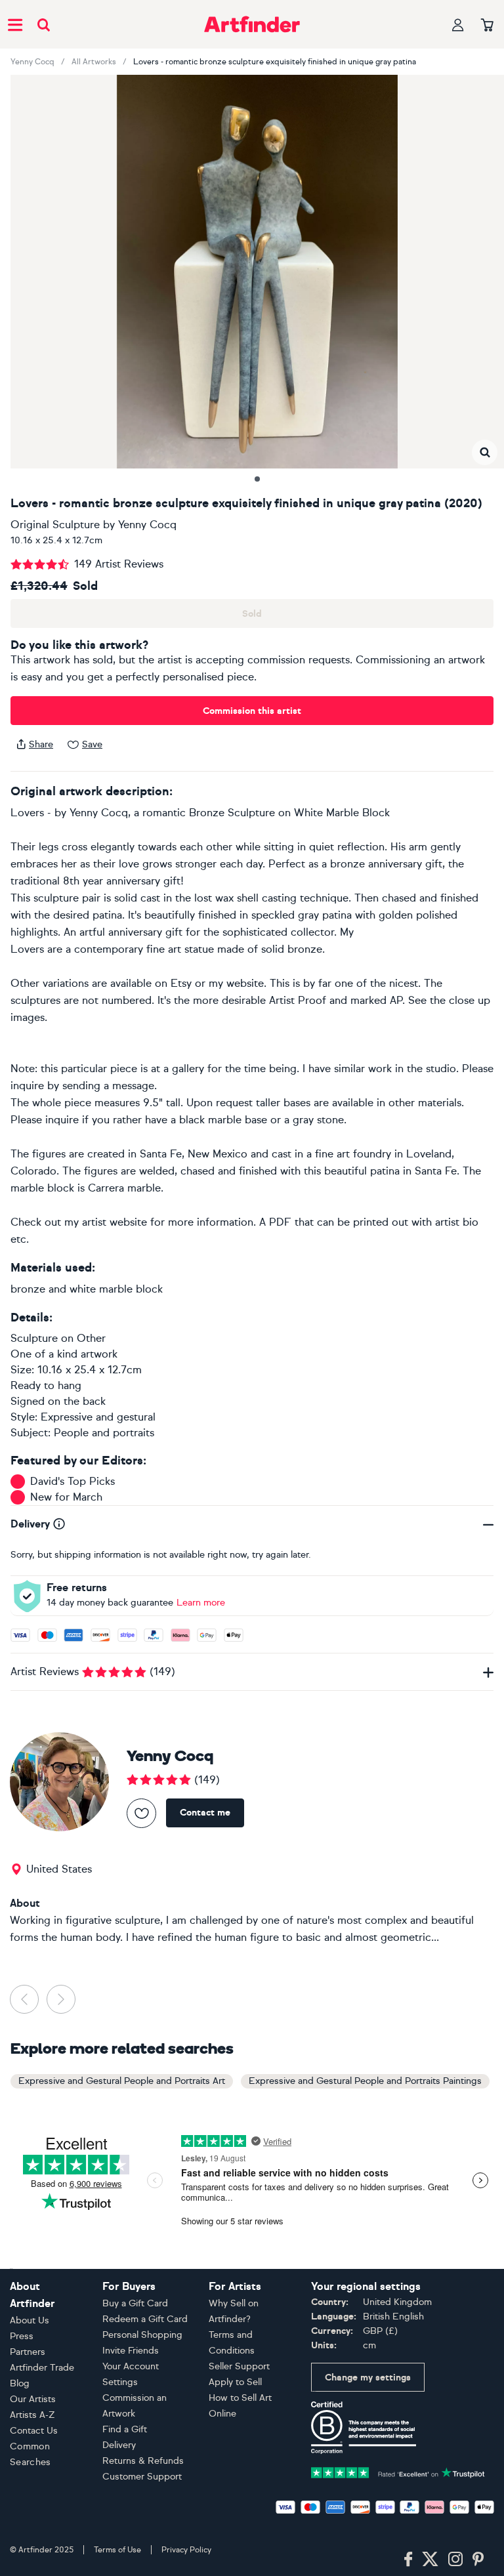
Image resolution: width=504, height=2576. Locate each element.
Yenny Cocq (32, 62)
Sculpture (34, 1338)
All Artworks (94, 62)
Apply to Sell (235, 2382)
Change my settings (368, 2378)
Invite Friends (131, 2351)
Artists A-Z (32, 2415)
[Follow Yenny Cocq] (141, 1813)
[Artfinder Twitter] (430, 2560)
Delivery (119, 2445)
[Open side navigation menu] (15, 24)
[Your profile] (458, 25)
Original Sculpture (55, 525)
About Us (30, 2320)
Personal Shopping (142, 2335)
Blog (20, 2383)
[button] (485, 452)
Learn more (201, 1603)
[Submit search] (44, 25)
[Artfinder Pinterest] (478, 2560)
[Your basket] (487, 26)
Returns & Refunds (143, 2461)
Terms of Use (117, 2550)
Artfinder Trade (42, 2368)
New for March (66, 1497)
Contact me (205, 1813)
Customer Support (142, 2477)
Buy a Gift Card (135, 2303)
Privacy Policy (186, 2550)
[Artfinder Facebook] (408, 2560)
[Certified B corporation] (364, 2427)
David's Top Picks (73, 1481)
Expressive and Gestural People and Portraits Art (122, 2081)
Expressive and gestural (98, 1417)
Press (22, 2336)
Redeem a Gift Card (145, 2319)
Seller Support (239, 2366)
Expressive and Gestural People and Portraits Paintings (365, 2081)
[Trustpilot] (398, 2471)
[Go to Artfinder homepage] (252, 24)
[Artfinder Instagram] (455, 2560)
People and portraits (104, 1433)
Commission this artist (252, 711)
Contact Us (34, 2431)
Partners (28, 2352)
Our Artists (33, 2399)
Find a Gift (125, 2429)
